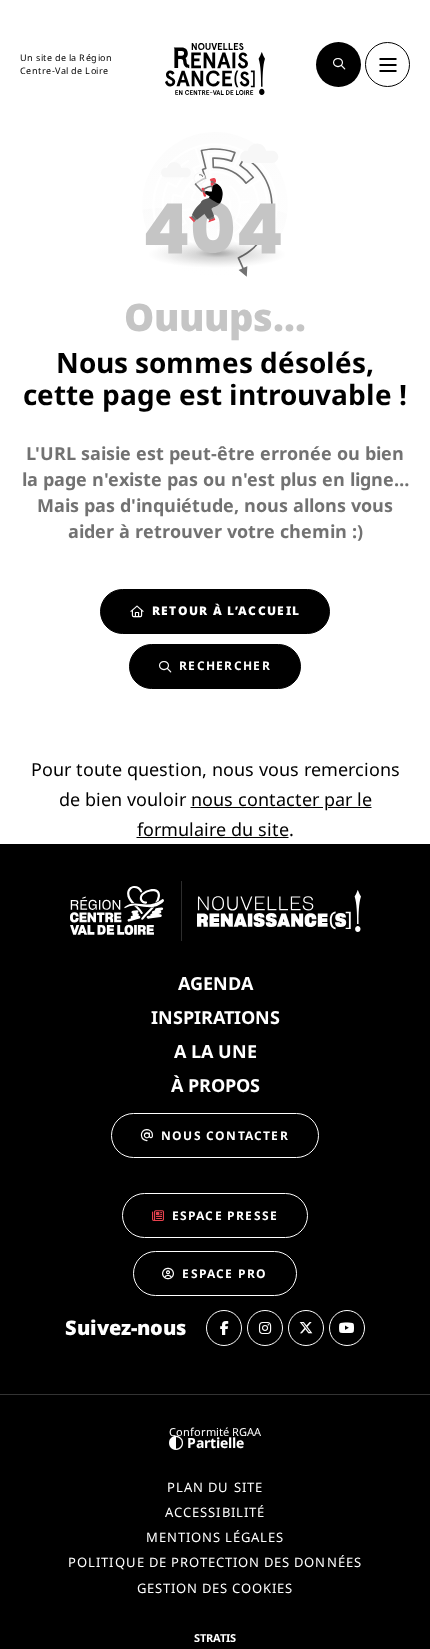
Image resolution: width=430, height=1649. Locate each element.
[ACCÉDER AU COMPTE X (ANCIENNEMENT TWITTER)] (306, 1328)
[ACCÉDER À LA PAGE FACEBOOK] (224, 1328)
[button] (338, 64)
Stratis (215, 1637)
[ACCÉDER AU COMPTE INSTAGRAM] (265, 1328)
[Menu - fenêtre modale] (387, 64)
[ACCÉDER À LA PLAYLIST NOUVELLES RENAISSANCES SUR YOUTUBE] (347, 1328)
